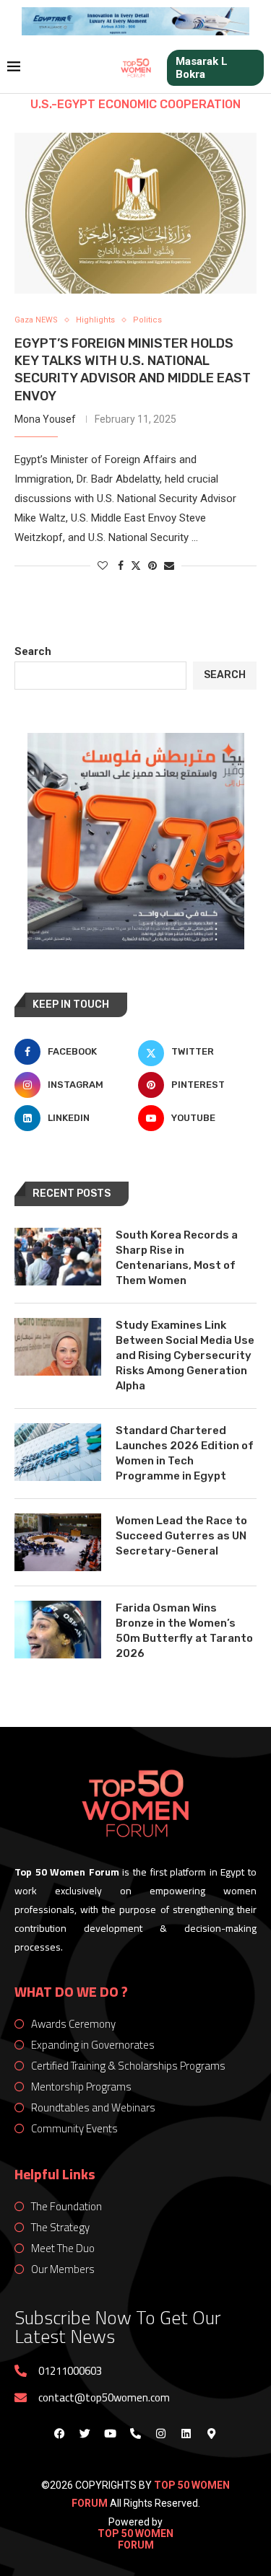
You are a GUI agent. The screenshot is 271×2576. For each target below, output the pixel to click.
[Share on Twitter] (136, 565)
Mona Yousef (45, 419)
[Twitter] (85, 2433)
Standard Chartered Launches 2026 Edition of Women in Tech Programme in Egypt (185, 1453)
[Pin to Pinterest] (152, 566)
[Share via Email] (169, 566)
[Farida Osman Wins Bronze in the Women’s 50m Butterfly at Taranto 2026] (58, 1630)
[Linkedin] (186, 2433)
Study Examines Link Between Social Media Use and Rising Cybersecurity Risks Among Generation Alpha (185, 1355)
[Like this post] (103, 566)
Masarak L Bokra (202, 68)
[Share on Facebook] (121, 566)
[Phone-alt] (136, 2433)
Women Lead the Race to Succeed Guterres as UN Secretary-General (181, 1536)
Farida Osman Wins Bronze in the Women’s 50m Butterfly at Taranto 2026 (184, 1631)
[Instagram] (161, 2433)
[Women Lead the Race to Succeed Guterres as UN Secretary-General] (58, 1542)
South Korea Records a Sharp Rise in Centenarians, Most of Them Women (177, 1258)
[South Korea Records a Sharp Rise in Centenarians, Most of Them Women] (58, 1257)
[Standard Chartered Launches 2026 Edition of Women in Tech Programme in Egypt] (58, 1452)
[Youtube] (111, 2433)
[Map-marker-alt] (212, 2433)
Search (33, 651)
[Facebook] (60, 2433)
